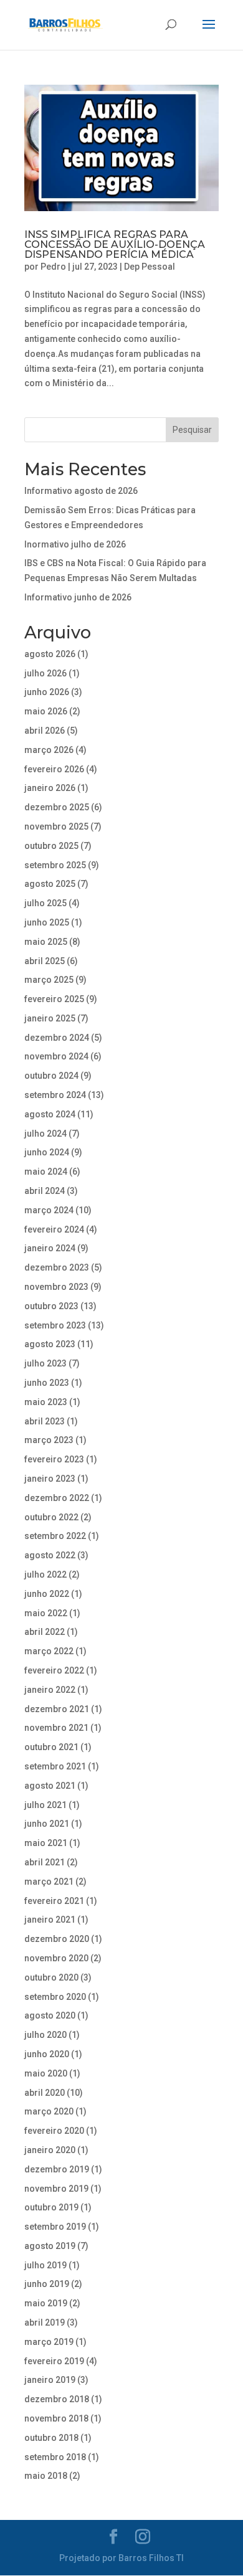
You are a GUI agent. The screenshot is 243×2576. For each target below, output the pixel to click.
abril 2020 (45, 2093)
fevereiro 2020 (54, 2131)
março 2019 (49, 2342)
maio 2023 (46, 1402)
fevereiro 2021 (54, 1901)
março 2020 (49, 2111)
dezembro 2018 (57, 2399)
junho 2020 (47, 2054)
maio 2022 (46, 1613)
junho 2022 (47, 1594)
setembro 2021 (55, 1766)
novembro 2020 (56, 1958)
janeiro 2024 (50, 1248)
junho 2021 (47, 1824)
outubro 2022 (51, 1517)
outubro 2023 (51, 1306)
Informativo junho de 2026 (78, 597)
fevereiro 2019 (54, 2361)
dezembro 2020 (57, 1939)
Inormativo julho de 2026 (75, 544)
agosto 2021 (50, 1786)
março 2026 (49, 750)
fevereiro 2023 (54, 1459)
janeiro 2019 (50, 2380)
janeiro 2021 (50, 1920)
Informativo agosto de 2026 (81, 491)
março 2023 (49, 1440)
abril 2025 (45, 961)
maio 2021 (46, 1843)
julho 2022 (45, 1574)
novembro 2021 (56, 1728)
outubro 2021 (51, 1747)
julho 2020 (45, 2035)
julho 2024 (45, 1134)
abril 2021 (45, 1862)
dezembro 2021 (57, 1709)
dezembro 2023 (57, 1267)
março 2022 (49, 1651)
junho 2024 (47, 1152)
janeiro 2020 (50, 2150)
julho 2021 (45, 1805)
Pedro (53, 267)
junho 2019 (47, 2284)
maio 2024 (46, 1172)
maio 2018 (46, 2476)
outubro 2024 (51, 1076)
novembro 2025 (56, 826)
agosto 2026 (50, 654)
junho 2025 (47, 922)
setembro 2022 (55, 1536)
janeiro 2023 (50, 1479)
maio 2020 (46, 2073)
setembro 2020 (55, 1997)
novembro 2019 (56, 2189)
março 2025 (49, 980)
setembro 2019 (55, 2227)
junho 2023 (47, 1383)
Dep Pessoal (150, 267)
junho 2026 (47, 692)
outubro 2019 (51, 2207)
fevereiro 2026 (54, 769)
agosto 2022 (50, 1555)
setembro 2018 (55, 2457)
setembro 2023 (55, 1325)
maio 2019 (46, 2303)
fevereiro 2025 (54, 999)
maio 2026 (46, 711)
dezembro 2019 (57, 2169)
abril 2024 (45, 1191)
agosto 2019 (50, 2246)
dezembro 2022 (57, 1498)
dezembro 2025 (57, 807)
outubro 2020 (51, 1977)
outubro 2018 (51, 2438)
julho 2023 (45, 1363)
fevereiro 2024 (54, 1229)
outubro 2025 (51, 846)
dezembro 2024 (57, 1038)
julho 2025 (45, 903)
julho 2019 (45, 2265)
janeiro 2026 (50, 788)
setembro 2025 (55, 865)
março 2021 (49, 1882)
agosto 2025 (50, 884)
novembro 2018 (56, 2418)
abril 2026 (45, 731)
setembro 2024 (55, 1095)
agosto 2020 (50, 2015)
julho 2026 (45, 673)
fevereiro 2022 (54, 1670)
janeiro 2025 (50, 1018)
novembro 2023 (56, 1287)
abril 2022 (45, 1632)
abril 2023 (45, 1421)
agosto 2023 (50, 1344)
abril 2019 (45, 2323)
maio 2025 (46, 942)
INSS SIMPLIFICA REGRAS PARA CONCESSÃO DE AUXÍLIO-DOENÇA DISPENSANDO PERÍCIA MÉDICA (115, 244)
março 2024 (49, 1210)
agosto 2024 (50, 1114)
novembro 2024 (56, 1056)
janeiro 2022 (50, 1690)
